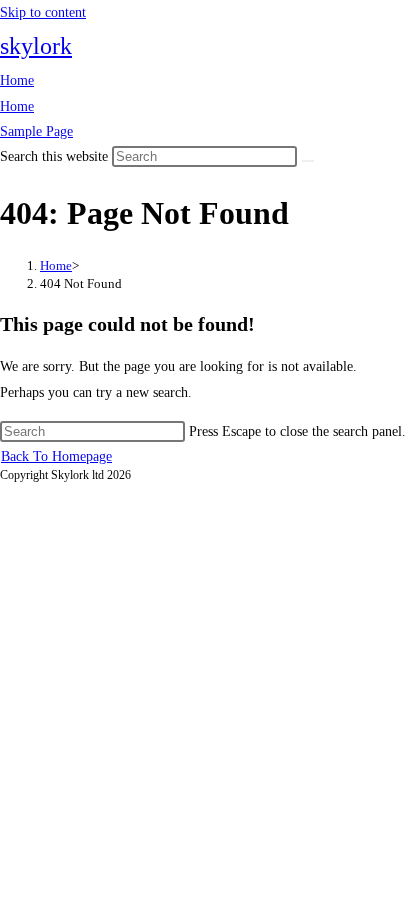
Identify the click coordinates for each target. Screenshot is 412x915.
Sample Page (36, 131)
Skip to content (43, 12)
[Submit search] (308, 161)
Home (17, 80)
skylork (36, 46)
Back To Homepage (56, 456)
